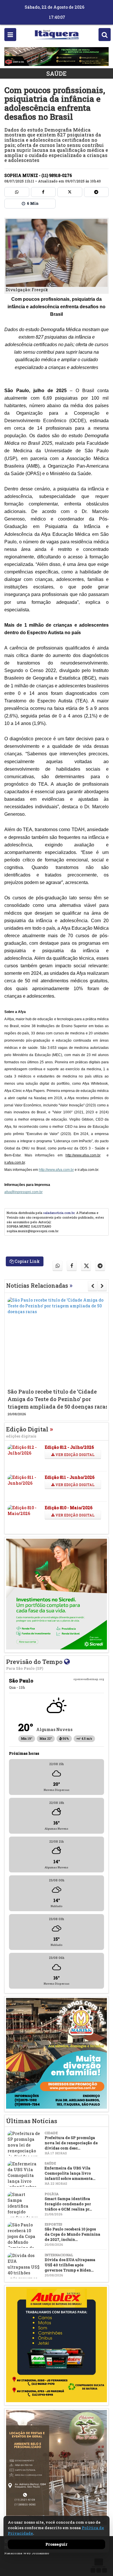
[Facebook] (43, 192)
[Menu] (10, 35)
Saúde (57, 73)
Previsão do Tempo (35, 1664)
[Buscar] (105, 35)
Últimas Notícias (32, 2121)
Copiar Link (27, 1261)
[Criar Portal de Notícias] (99, 2565)
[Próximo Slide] (102, 1286)
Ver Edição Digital (74, 1455)
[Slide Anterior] (93, 1286)
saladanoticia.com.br (59, 1213)
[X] (70, 192)
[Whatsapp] (17, 192)
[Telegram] (96, 192)
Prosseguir (57, 2544)
